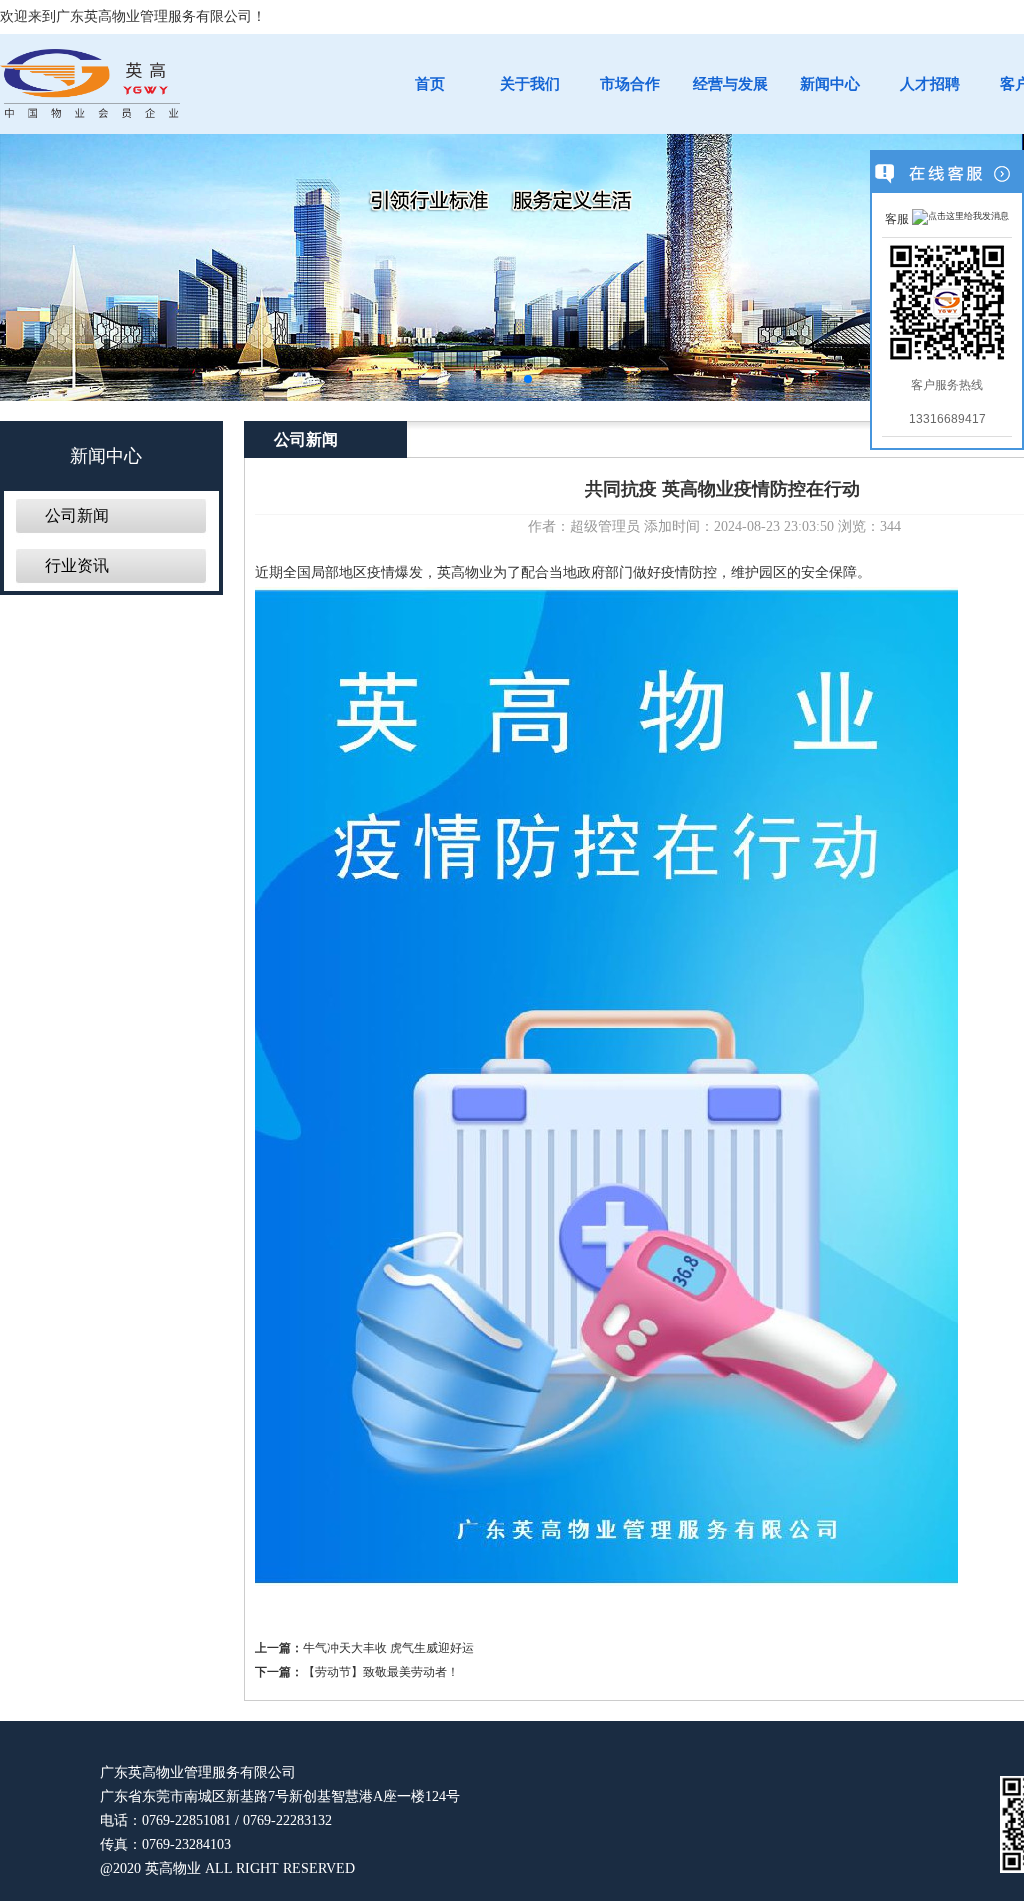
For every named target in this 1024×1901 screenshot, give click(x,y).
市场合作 (630, 84)
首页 (430, 84)
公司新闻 (77, 515)
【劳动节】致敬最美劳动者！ (381, 1672)
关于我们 (530, 84)
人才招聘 (930, 84)
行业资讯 (77, 565)
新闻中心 (830, 84)
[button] (496, 379)
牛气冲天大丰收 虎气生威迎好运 (388, 1648)
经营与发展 (730, 84)
